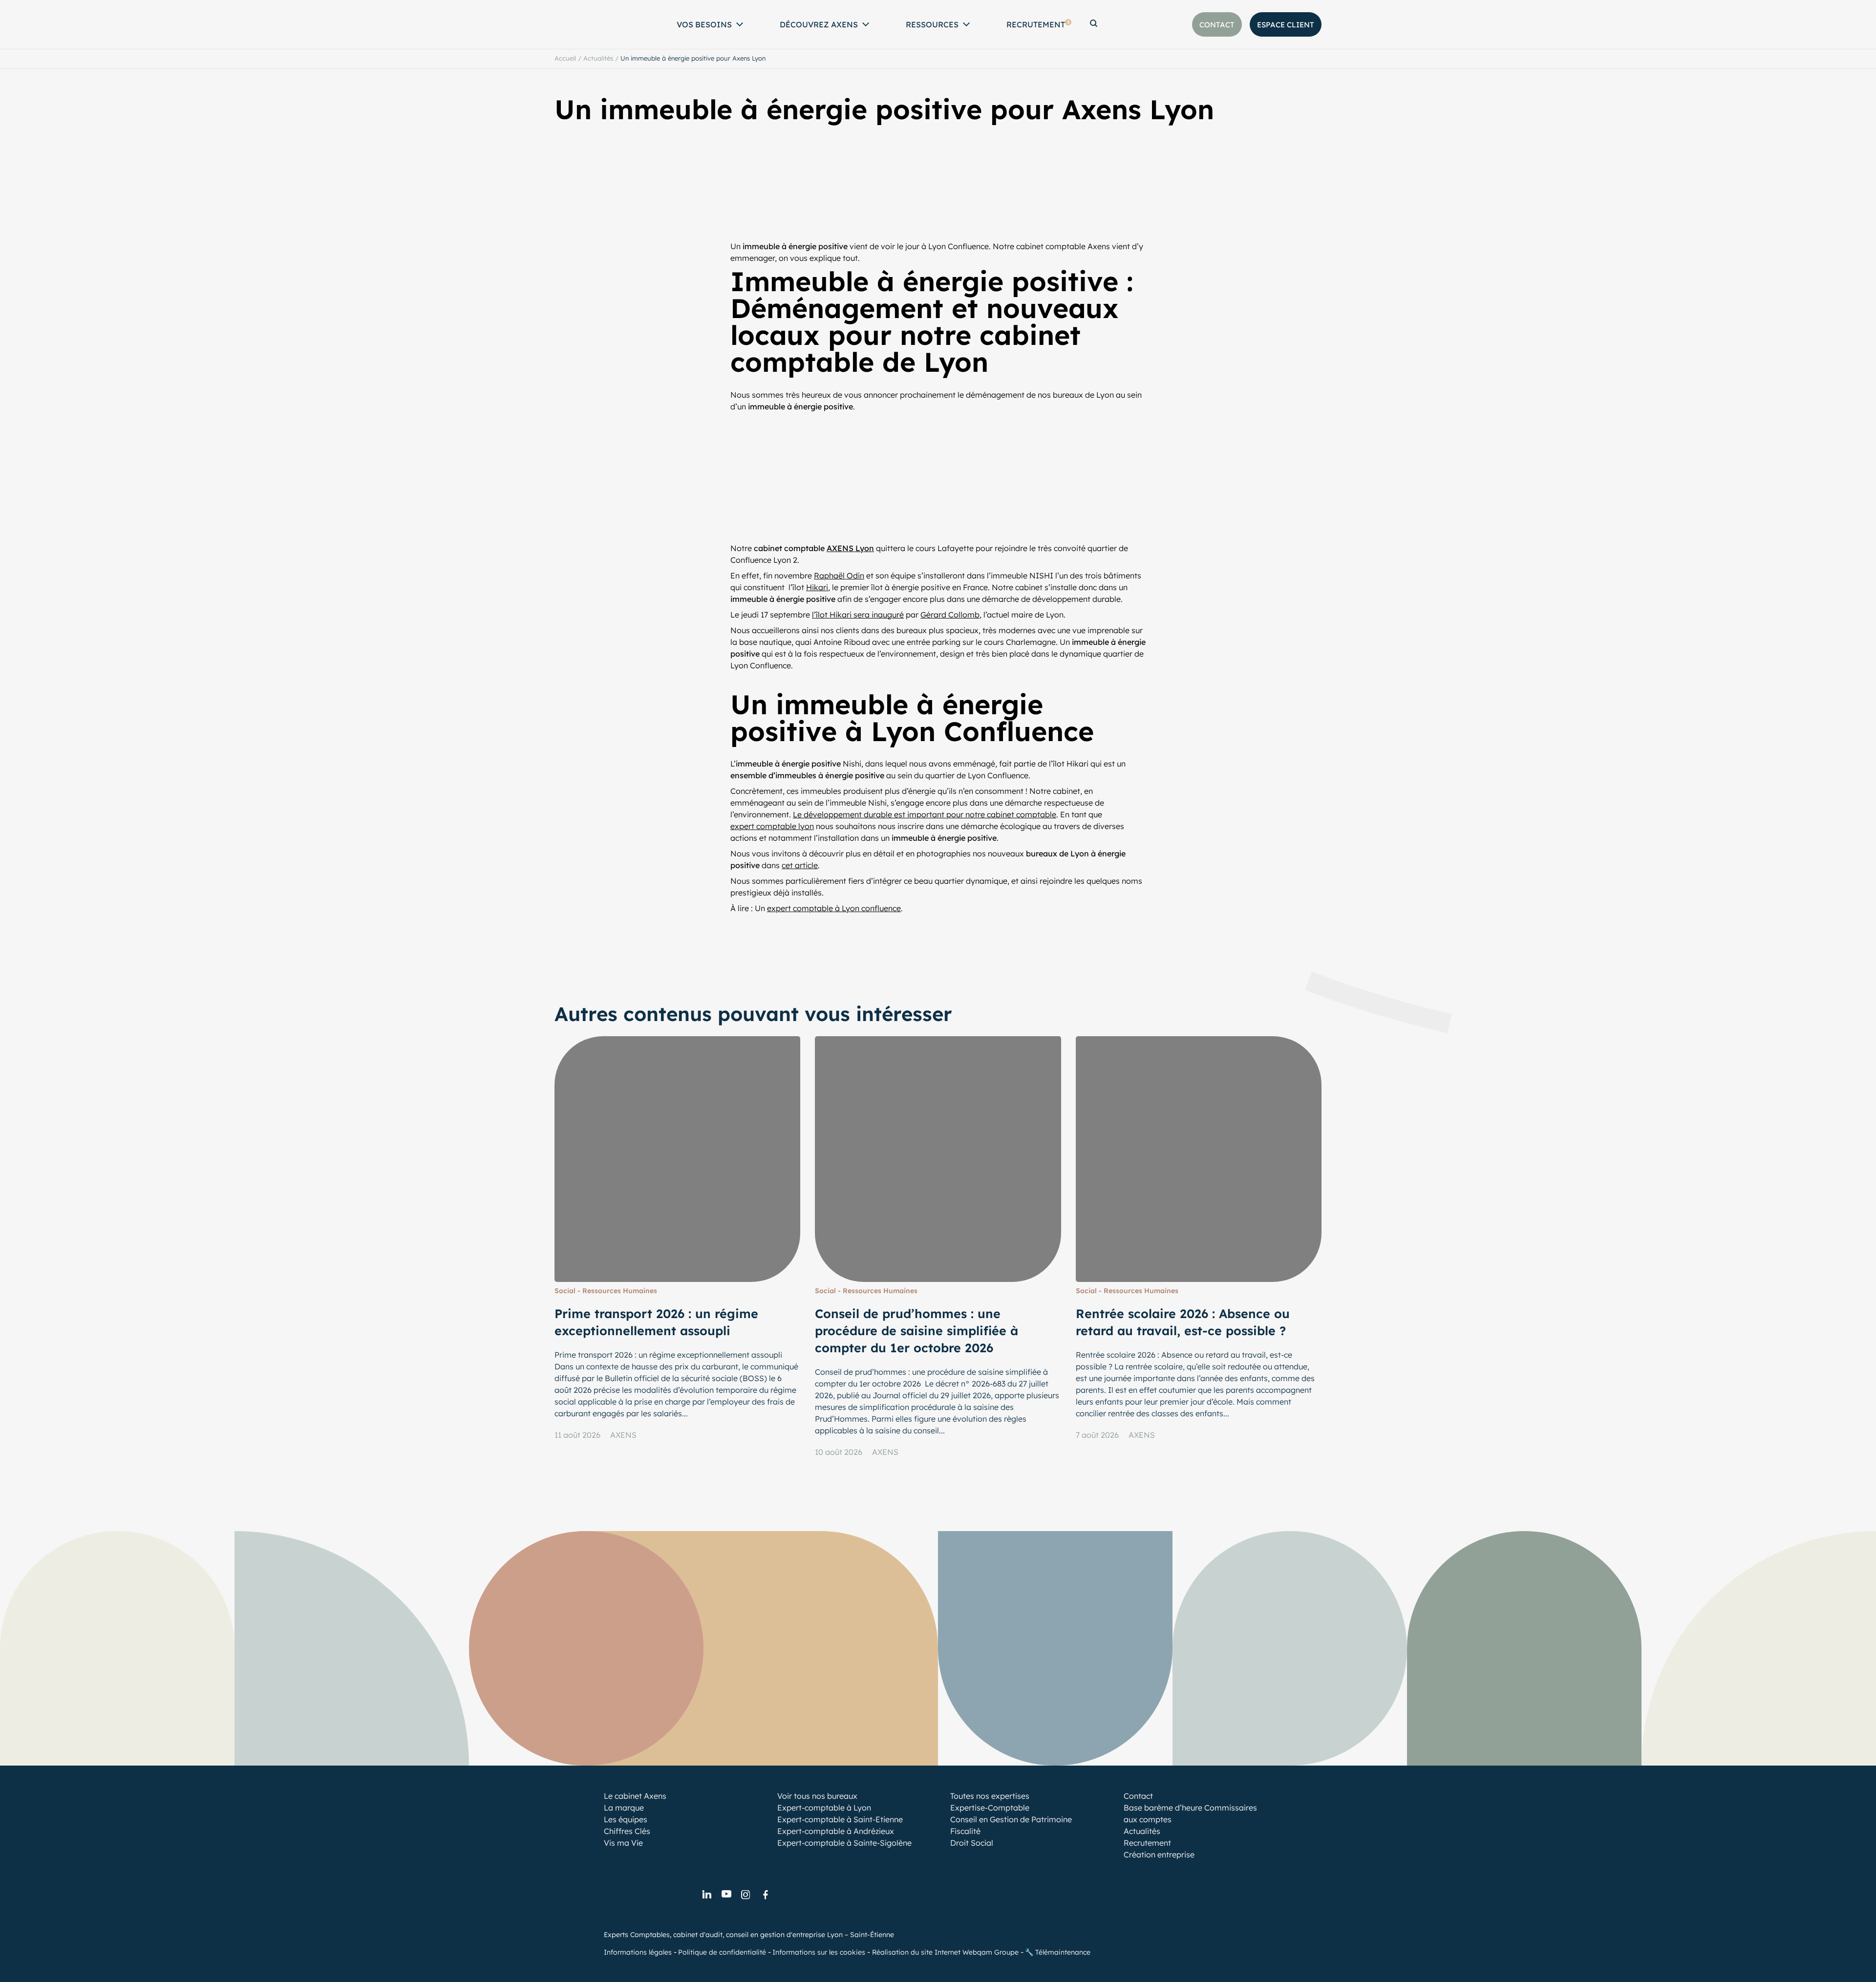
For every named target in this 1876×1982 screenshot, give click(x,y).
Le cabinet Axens (635, 1796)
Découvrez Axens (819, 24)
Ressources (932, 24)
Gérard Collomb (950, 615)
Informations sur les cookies (819, 1952)
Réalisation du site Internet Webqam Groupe (945, 1952)
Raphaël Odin (839, 575)
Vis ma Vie (623, 1843)
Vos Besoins (704, 24)
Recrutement (1038, 24)
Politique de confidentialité (722, 1952)
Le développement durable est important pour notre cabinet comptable (925, 814)
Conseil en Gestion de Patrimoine (1011, 1819)
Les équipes (626, 1819)
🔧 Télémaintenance (1058, 1952)
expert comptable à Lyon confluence (834, 908)
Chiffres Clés (627, 1831)
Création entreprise (1159, 1854)
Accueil (565, 58)
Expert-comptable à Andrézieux (836, 1831)
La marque (624, 1808)
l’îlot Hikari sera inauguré (858, 615)
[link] (706, 1895)
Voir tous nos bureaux (817, 1796)
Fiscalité (965, 1831)
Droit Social (972, 1843)
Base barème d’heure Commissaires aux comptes (1190, 1813)
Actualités (598, 58)
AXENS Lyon (850, 548)
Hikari (817, 587)
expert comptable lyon (772, 826)
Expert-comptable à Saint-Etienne (840, 1819)
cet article (800, 865)
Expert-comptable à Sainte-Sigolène (844, 1843)
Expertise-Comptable (990, 1808)
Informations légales (638, 1952)
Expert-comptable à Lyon (824, 1808)
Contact (1138, 1796)
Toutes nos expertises (990, 1796)
